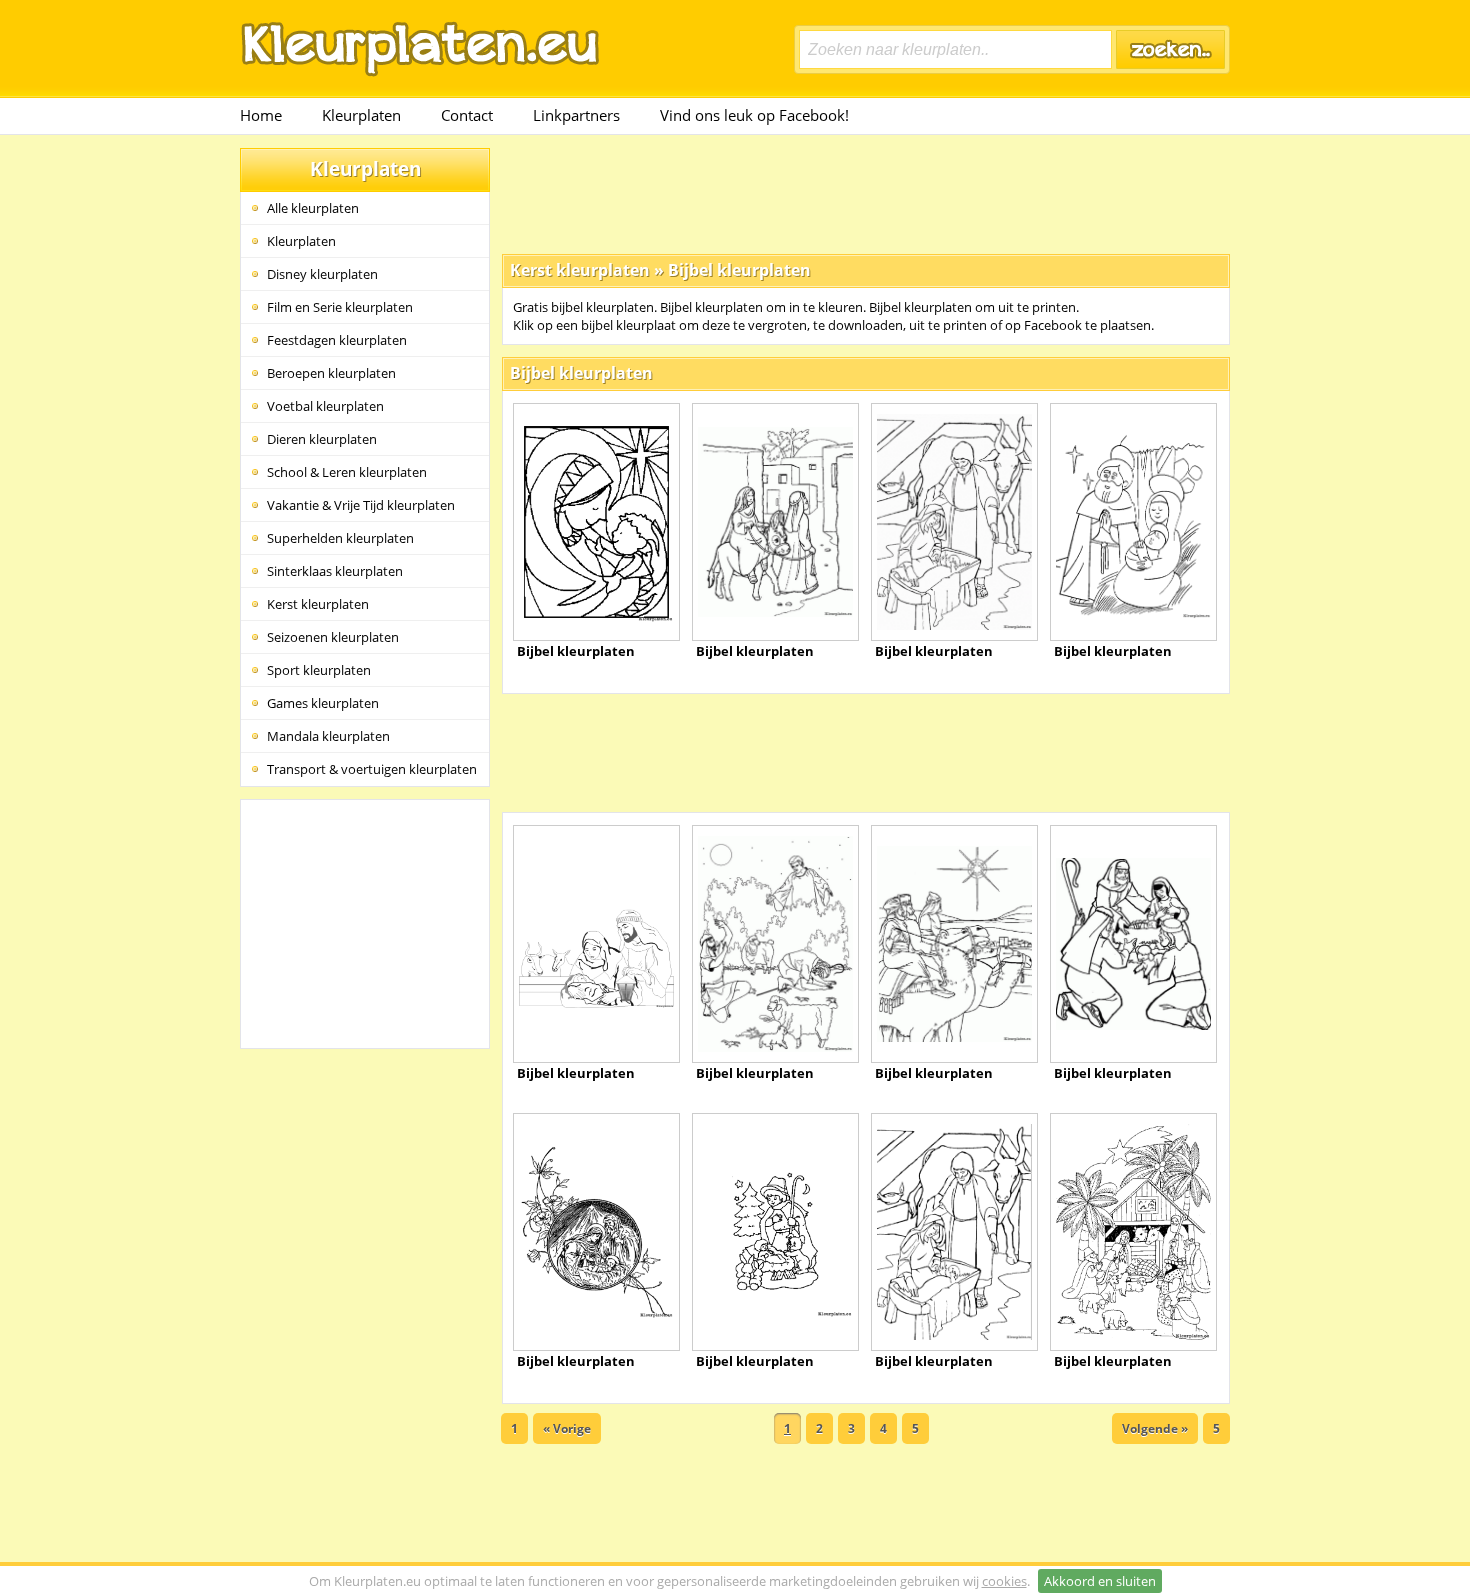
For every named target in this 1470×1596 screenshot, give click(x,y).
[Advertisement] (866, 193)
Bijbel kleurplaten (739, 270)
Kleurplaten (361, 115)
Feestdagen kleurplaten (337, 340)
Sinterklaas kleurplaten (335, 571)
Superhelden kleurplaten (340, 538)
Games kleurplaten (323, 703)
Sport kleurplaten (319, 670)
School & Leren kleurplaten (347, 472)
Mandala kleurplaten (328, 736)
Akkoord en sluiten (1100, 1581)
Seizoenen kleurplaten (333, 637)
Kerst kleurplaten (318, 604)
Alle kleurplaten (313, 208)
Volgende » (1155, 1428)
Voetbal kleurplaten (325, 406)
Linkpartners (576, 115)
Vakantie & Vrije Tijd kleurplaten (361, 505)
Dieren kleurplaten (322, 439)
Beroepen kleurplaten (331, 373)
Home (261, 115)
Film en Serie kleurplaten (340, 307)
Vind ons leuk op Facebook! (754, 115)
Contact (467, 115)
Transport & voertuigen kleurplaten (372, 769)
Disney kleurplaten (322, 274)
